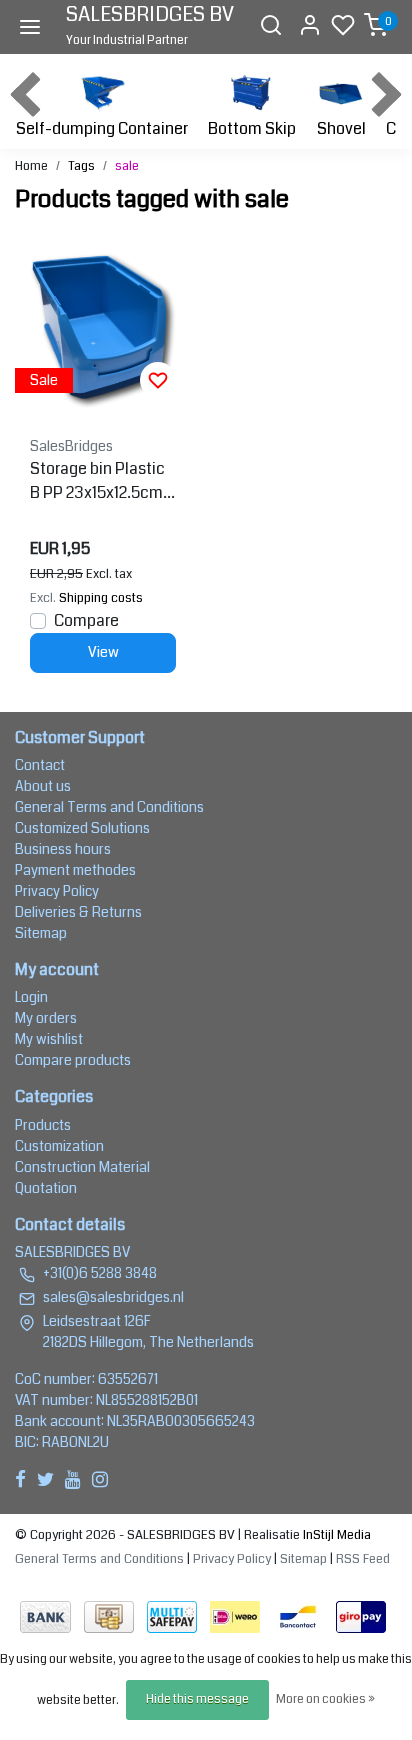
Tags (81, 166)
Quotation (46, 1188)
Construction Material (82, 1167)
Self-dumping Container (102, 128)
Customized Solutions (82, 828)
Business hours (63, 849)
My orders (46, 1018)
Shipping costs (101, 598)
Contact (40, 765)
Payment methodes (75, 870)
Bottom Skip (252, 128)
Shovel (341, 128)
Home (31, 166)
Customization (59, 1146)
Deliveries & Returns (78, 912)
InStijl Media (335, 1535)
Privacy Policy (57, 891)
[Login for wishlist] (158, 380)
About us (43, 786)
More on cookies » (325, 1699)
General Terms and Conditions (109, 807)
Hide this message (197, 1699)
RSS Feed (363, 1559)
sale (127, 166)
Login (31, 997)
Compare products (73, 1060)
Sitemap (41, 933)
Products (43, 1125)
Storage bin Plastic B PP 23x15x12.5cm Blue (103, 481)
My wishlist (49, 1039)
